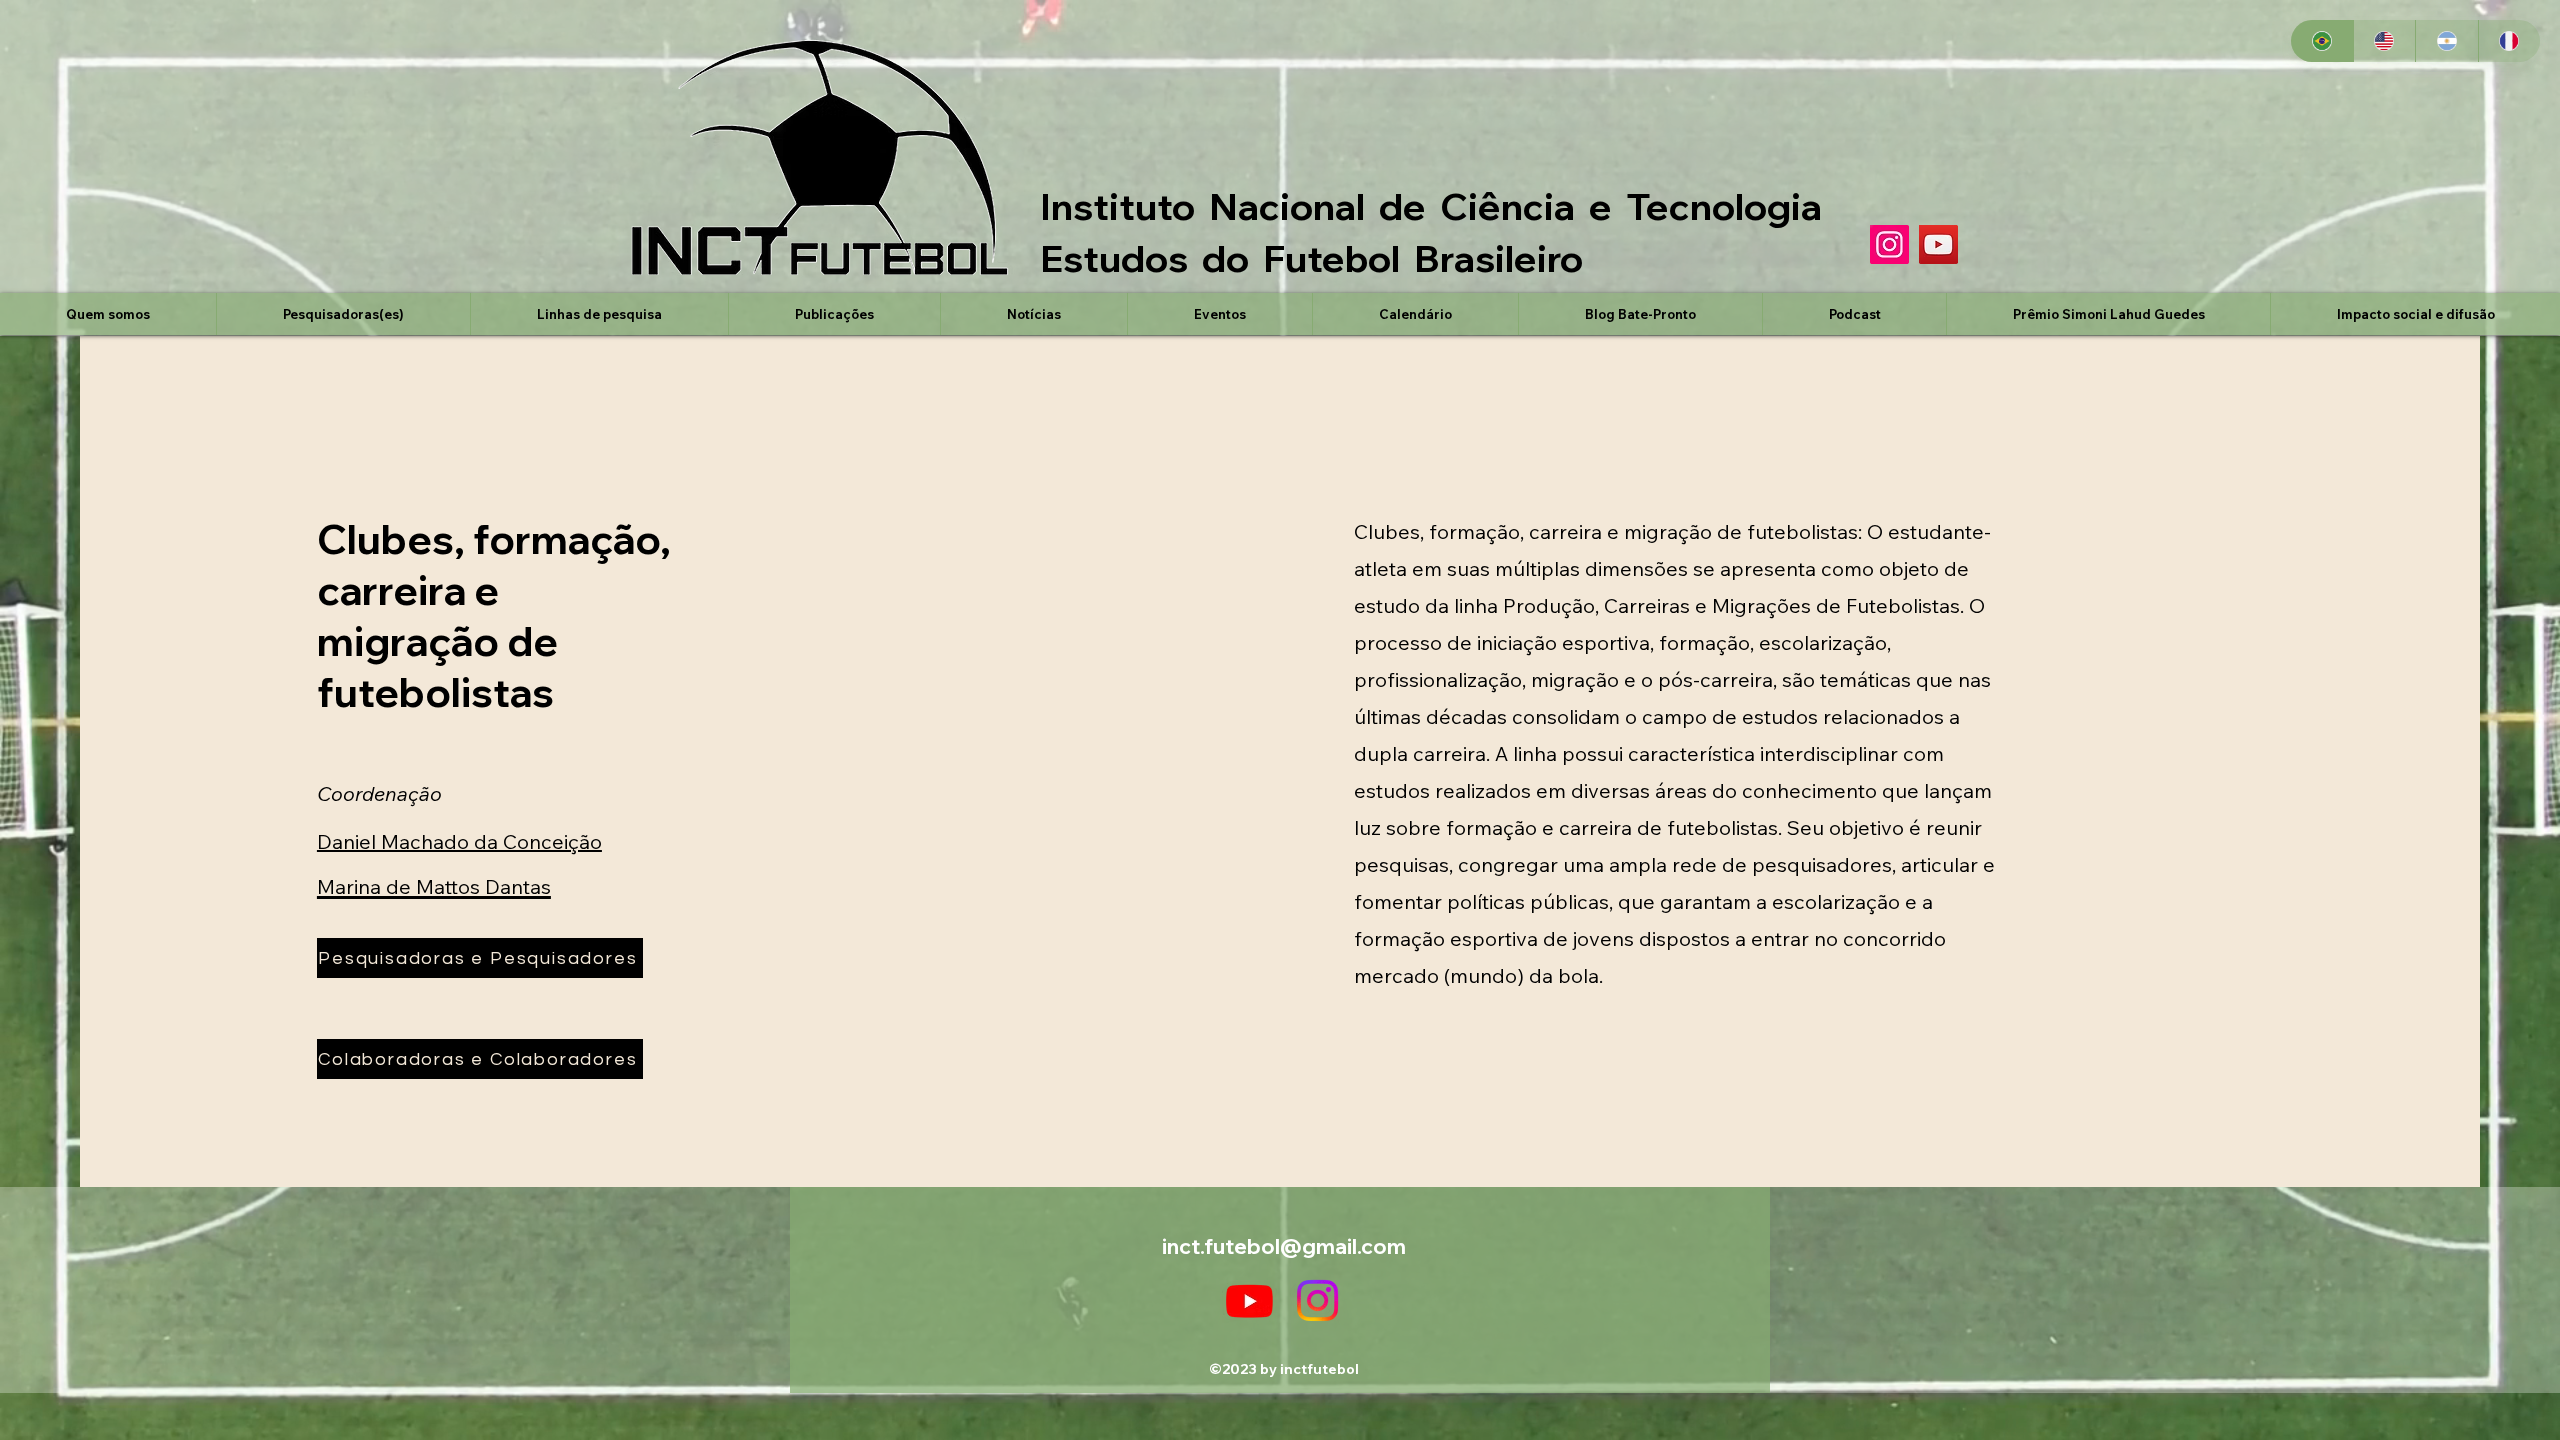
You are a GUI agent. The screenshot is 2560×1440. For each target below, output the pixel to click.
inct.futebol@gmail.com (1284, 1246)
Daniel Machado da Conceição (459, 841)
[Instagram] (1889, 244)
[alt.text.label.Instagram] (1317, 1300)
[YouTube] (1938, 244)
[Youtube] (1249, 1300)
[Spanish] (2446, 41)
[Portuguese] (2322, 41)
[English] (2384, 41)
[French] (2509, 41)
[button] (343, 314)
